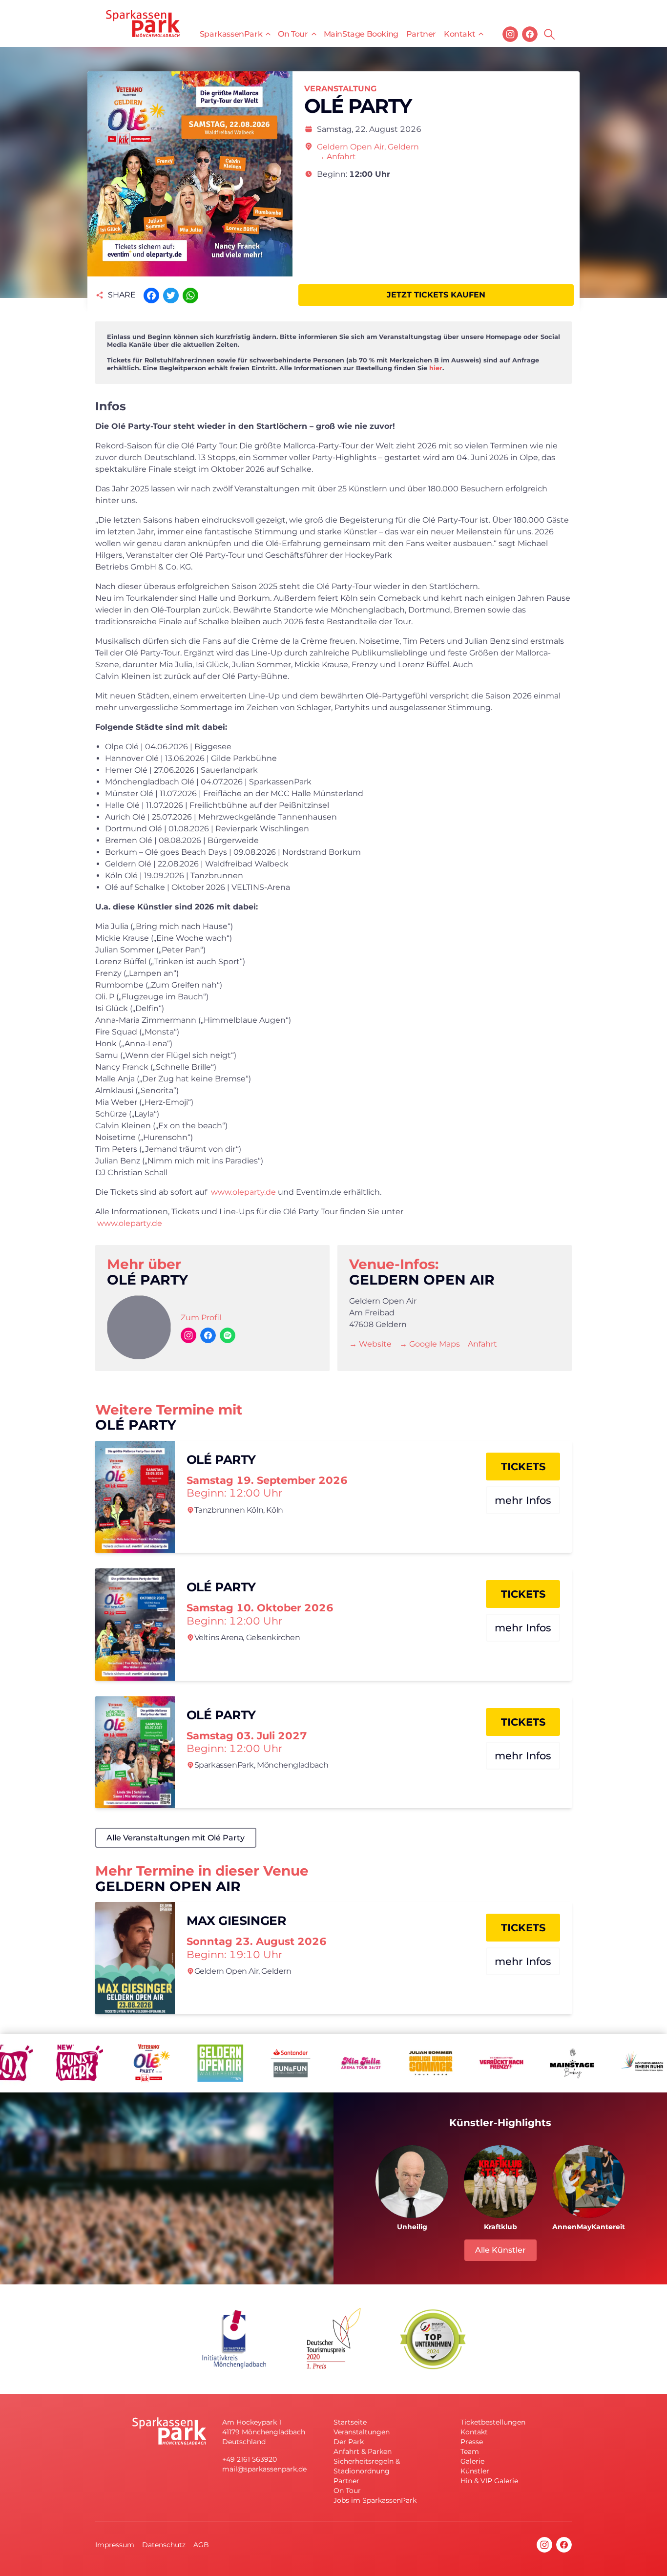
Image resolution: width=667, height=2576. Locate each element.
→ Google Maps (430, 1344)
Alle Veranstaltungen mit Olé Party (176, 1838)
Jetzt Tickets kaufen (436, 295)
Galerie (472, 2461)
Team (470, 2451)
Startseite (350, 2422)
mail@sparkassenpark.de (264, 2469)
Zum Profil (201, 1318)
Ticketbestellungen (493, 2422)
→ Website (370, 1344)
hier (436, 368)
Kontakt (459, 34)
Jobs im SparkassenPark (375, 2500)
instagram (510, 34)
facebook (530, 34)
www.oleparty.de (243, 1192)
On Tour (293, 34)
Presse (472, 2442)
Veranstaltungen (362, 2432)
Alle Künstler (500, 2250)
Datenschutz (164, 2545)
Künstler (475, 2471)
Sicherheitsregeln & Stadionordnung (367, 2466)
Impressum (115, 2545)
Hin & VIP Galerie (489, 2481)
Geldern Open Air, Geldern (368, 147)
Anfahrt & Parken (363, 2451)
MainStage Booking (361, 34)
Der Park (349, 2442)
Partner (421, 34)
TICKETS (523, 1467)
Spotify (228, 1335)
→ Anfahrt (336, 157)
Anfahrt (482, 1344)
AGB (201, 2545)
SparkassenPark (231, 34)
